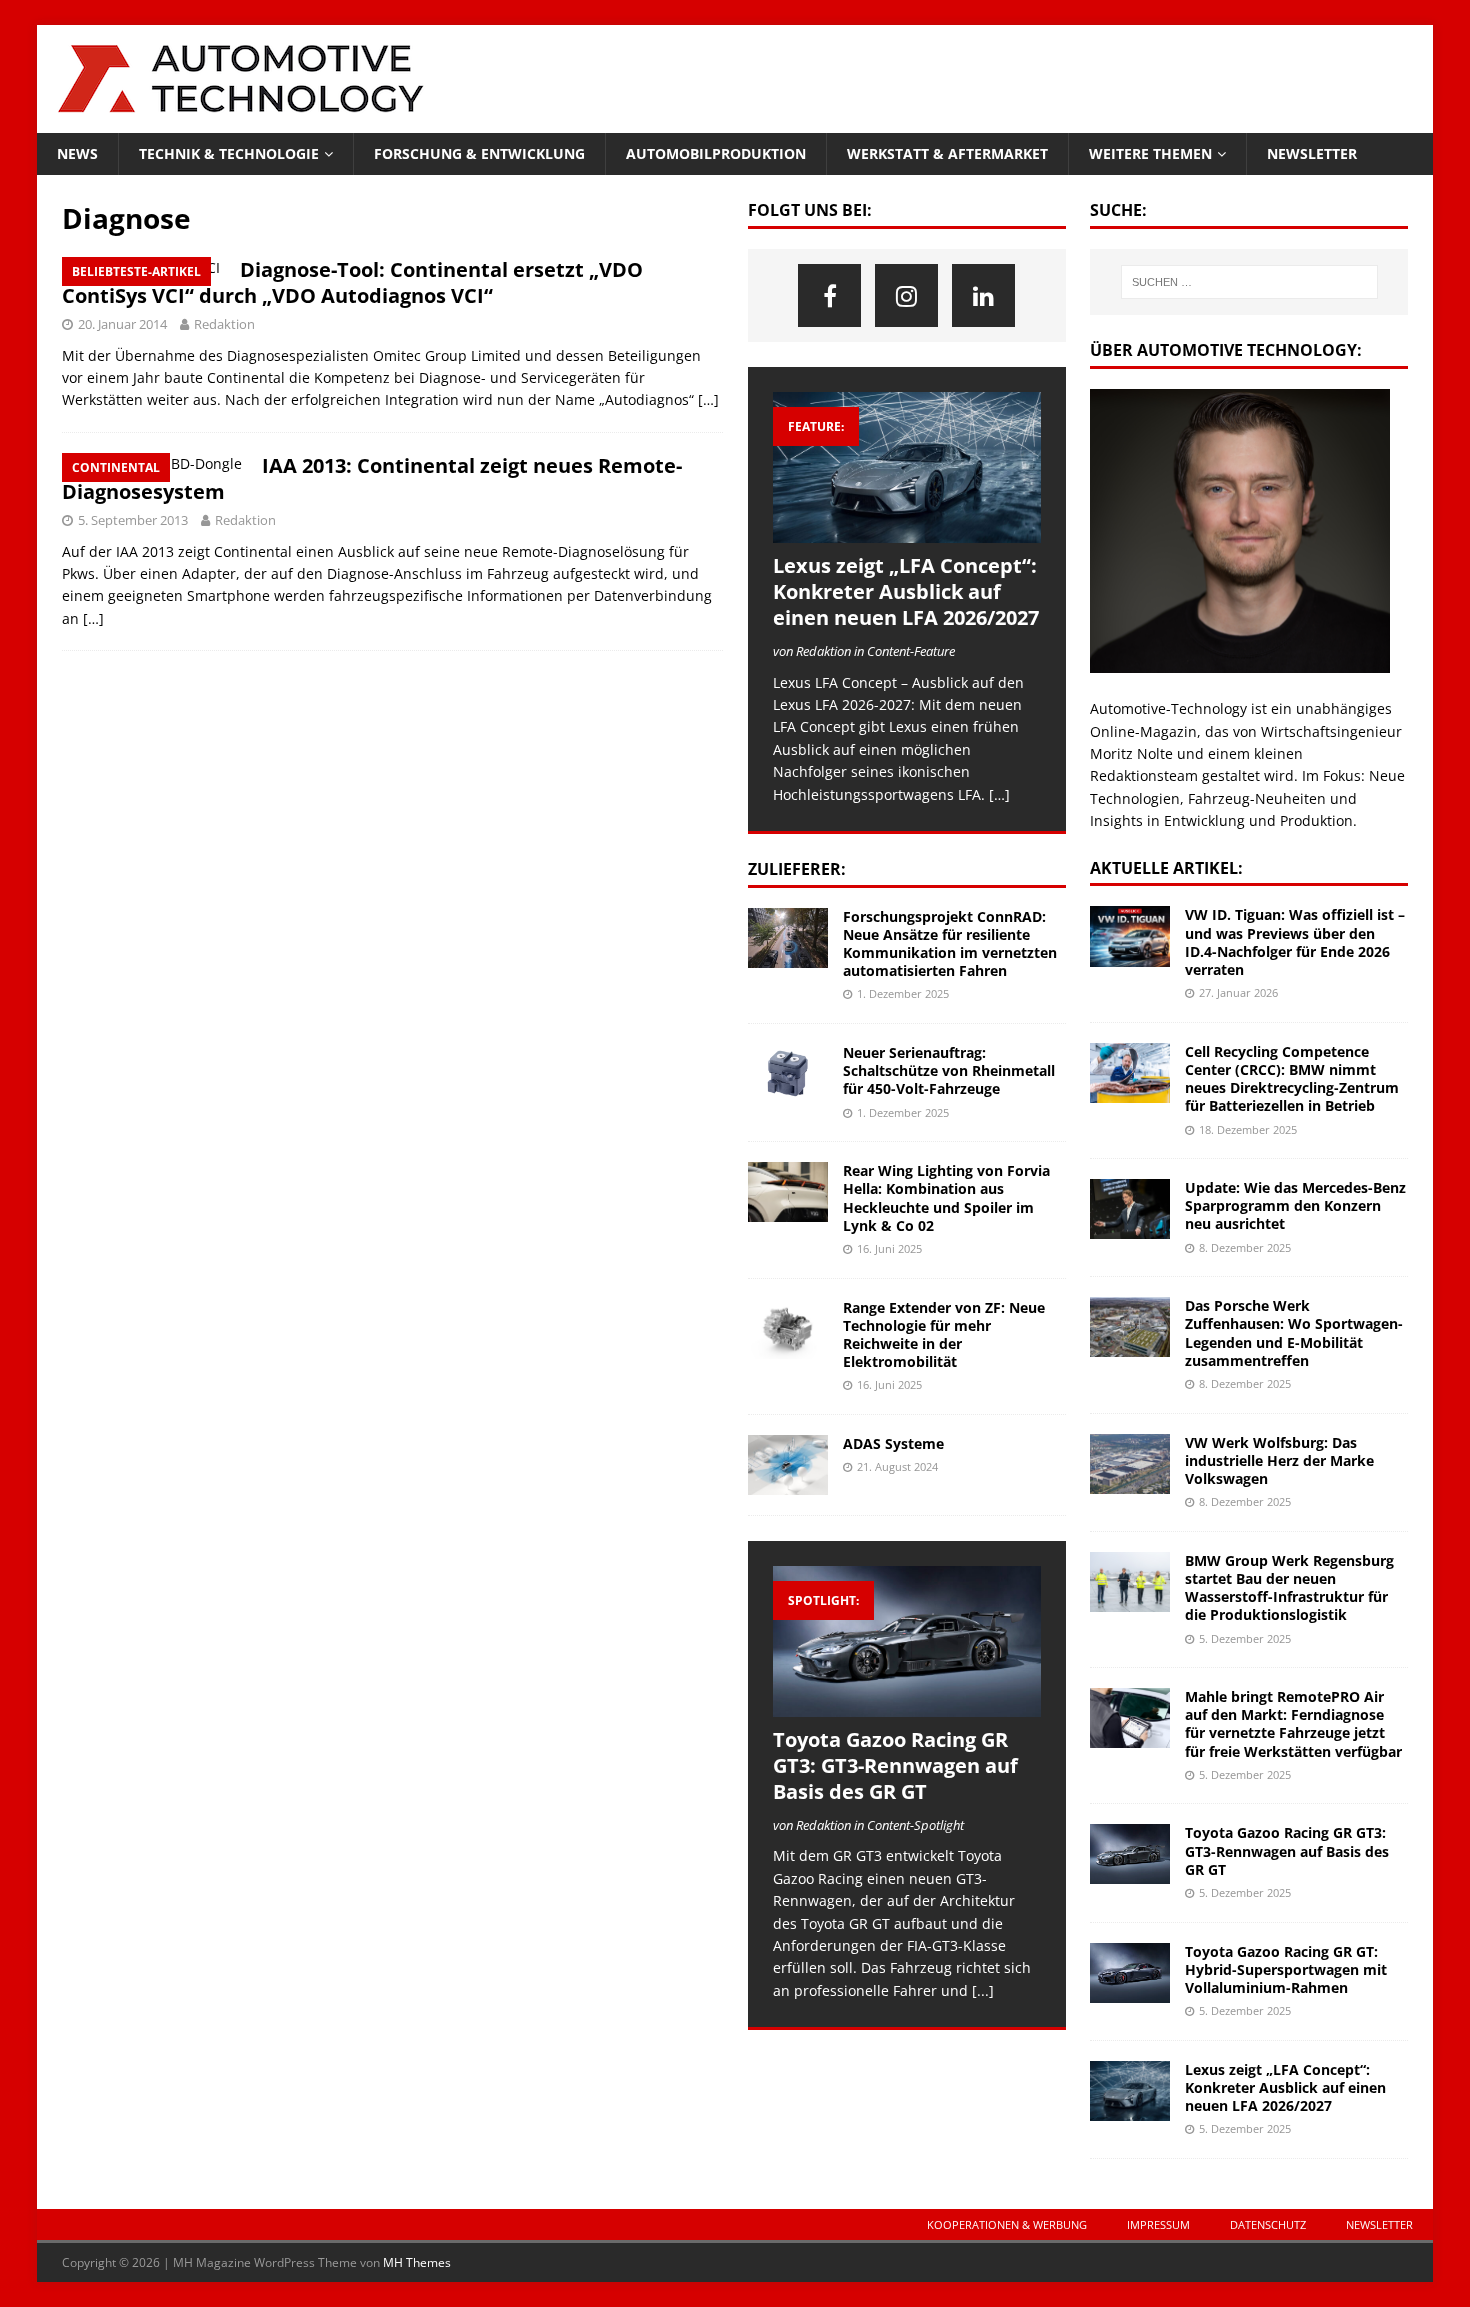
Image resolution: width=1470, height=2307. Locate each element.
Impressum (1158, 2224)
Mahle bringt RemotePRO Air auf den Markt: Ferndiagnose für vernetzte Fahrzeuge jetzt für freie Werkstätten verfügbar (1293, 1724)
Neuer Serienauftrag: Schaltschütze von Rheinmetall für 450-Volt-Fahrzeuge (949, 1070)
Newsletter (1312, 153)
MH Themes (417, 2262)
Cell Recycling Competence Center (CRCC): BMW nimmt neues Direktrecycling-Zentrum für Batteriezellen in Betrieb (1292, 1079)
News (77, 153)
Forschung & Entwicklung (479, 153)
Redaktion (224, 324)
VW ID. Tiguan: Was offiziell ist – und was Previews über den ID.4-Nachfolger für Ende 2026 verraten (1295, 942)
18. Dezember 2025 (1248, 1129)
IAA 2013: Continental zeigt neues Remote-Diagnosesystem (372, 478)
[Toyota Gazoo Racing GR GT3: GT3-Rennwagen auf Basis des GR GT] (907, 1641)
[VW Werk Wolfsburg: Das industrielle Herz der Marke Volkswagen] (1130, 1464)
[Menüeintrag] (829, 295)
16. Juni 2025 (889, 1248)
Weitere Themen (1150, 153)
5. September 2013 (133, 520)
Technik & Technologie (229, 153)
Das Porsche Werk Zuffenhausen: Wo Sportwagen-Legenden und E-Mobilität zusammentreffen (1294, 1333)
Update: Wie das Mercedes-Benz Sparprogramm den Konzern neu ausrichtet (1295, 1205)
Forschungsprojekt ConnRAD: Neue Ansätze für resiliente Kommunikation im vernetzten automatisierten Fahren (950, 944)
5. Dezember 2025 (1245, 1638)
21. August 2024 (897, 1466)
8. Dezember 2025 (1245, 1247)
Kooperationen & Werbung (1007, 2224)
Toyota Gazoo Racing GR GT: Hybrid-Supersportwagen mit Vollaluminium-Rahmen (1286, 1969)
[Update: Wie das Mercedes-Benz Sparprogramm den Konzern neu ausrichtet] (1130, 1209)
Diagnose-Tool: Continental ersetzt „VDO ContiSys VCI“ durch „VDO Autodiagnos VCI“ (352, 282)
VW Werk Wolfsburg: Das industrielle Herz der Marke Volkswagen (1279, 1460)
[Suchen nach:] (1249, 282)
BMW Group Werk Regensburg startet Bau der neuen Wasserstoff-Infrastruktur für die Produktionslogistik (1289, 1588)
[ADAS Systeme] (788, 1465)
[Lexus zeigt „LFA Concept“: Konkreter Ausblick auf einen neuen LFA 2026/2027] (907, 467)
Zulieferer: (797, 869)
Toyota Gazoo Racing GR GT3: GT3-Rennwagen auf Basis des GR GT (895, 1765)
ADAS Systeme (893, 1443)
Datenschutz (1268, 2224)
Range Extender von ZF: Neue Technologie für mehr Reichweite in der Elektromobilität (944, 1335)
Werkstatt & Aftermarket (947, 153)
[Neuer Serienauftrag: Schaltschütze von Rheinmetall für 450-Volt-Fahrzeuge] (788, 1074)
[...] (983, 1990)
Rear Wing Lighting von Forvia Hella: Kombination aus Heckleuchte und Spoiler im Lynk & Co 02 (946, 1198)
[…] (708, 399)
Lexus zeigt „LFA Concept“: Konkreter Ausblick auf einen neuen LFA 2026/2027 (906, 591)
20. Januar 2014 (122, 324)
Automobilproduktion (716, 153)
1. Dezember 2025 (903, 993)
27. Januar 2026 (1238, 992)
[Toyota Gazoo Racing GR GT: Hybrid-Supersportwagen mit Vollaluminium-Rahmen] (1130, 1973)
